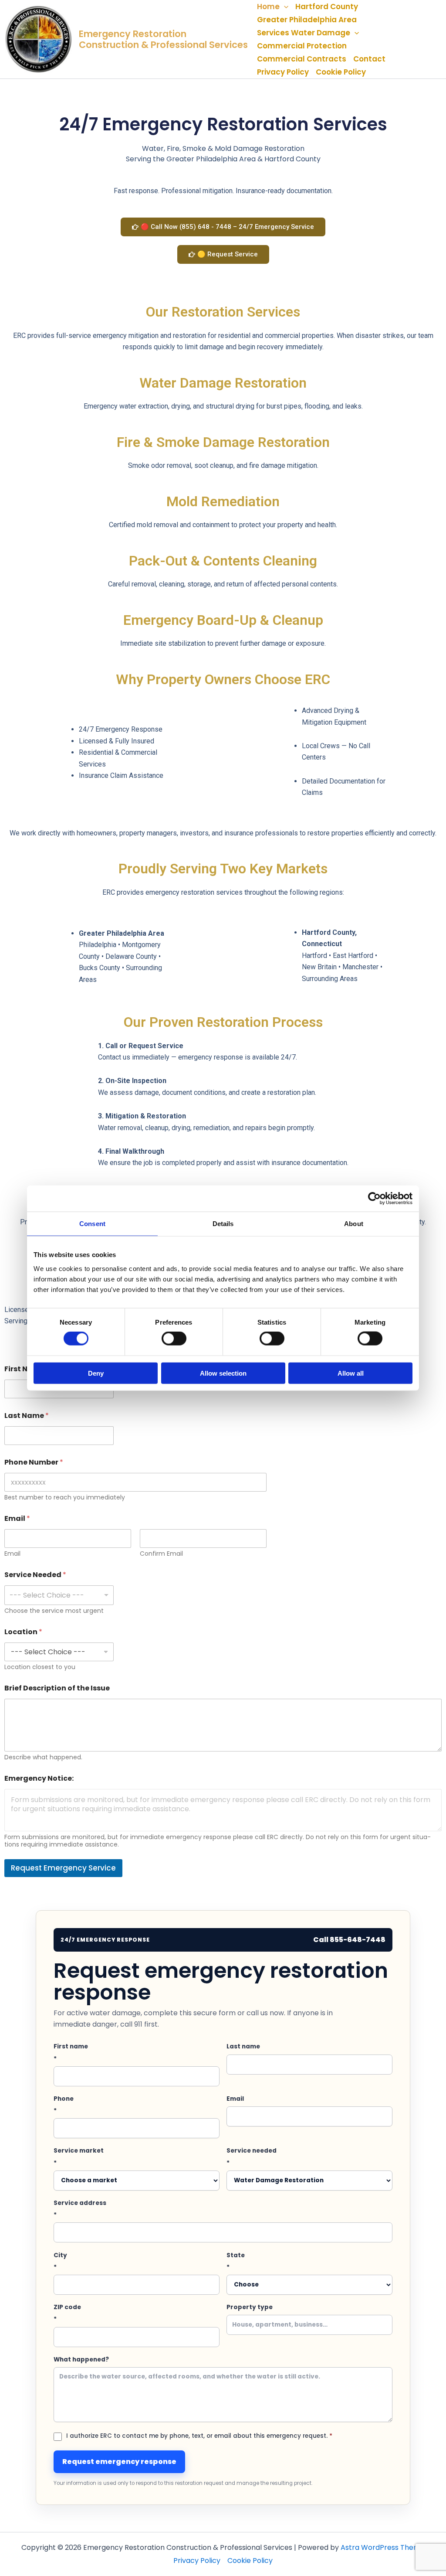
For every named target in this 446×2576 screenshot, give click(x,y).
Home (268, 7)
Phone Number (34, 1462)
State (236, 2261)
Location (23, 1632)
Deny (96, 1373)
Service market (79, 2157)
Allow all (351, 1373)
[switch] (174, 1339)
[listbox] (59, 1595)
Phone (64, 2105)
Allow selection (223, 1373)
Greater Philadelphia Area (307, 20)
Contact (369, 59)
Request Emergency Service (63, 1868)
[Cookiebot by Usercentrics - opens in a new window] (374, 1199)
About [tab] (354, 1224)
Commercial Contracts (302, 59)
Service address (80, 2209)
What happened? (81, 2360)
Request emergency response (119, 2462)
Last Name (27, 1416)
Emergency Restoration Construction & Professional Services (163, 39)
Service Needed (35, 1575)
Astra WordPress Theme (383, 2547)
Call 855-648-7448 (349, 1940)
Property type (250, 2307)
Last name (243, 2046)
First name (71, 2052)
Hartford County (327, 7)
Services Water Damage (304, 33)
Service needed (252, 2157)
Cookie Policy (341, 72)
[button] (284, 7)
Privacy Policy (283, 72)
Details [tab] (223, 1224)
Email (12, 1554)
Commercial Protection (302, 46)
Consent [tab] (92, 1224)
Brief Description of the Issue (57, 1688)
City (60, 2261)
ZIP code (67, 2313)
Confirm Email (161, 1554)
